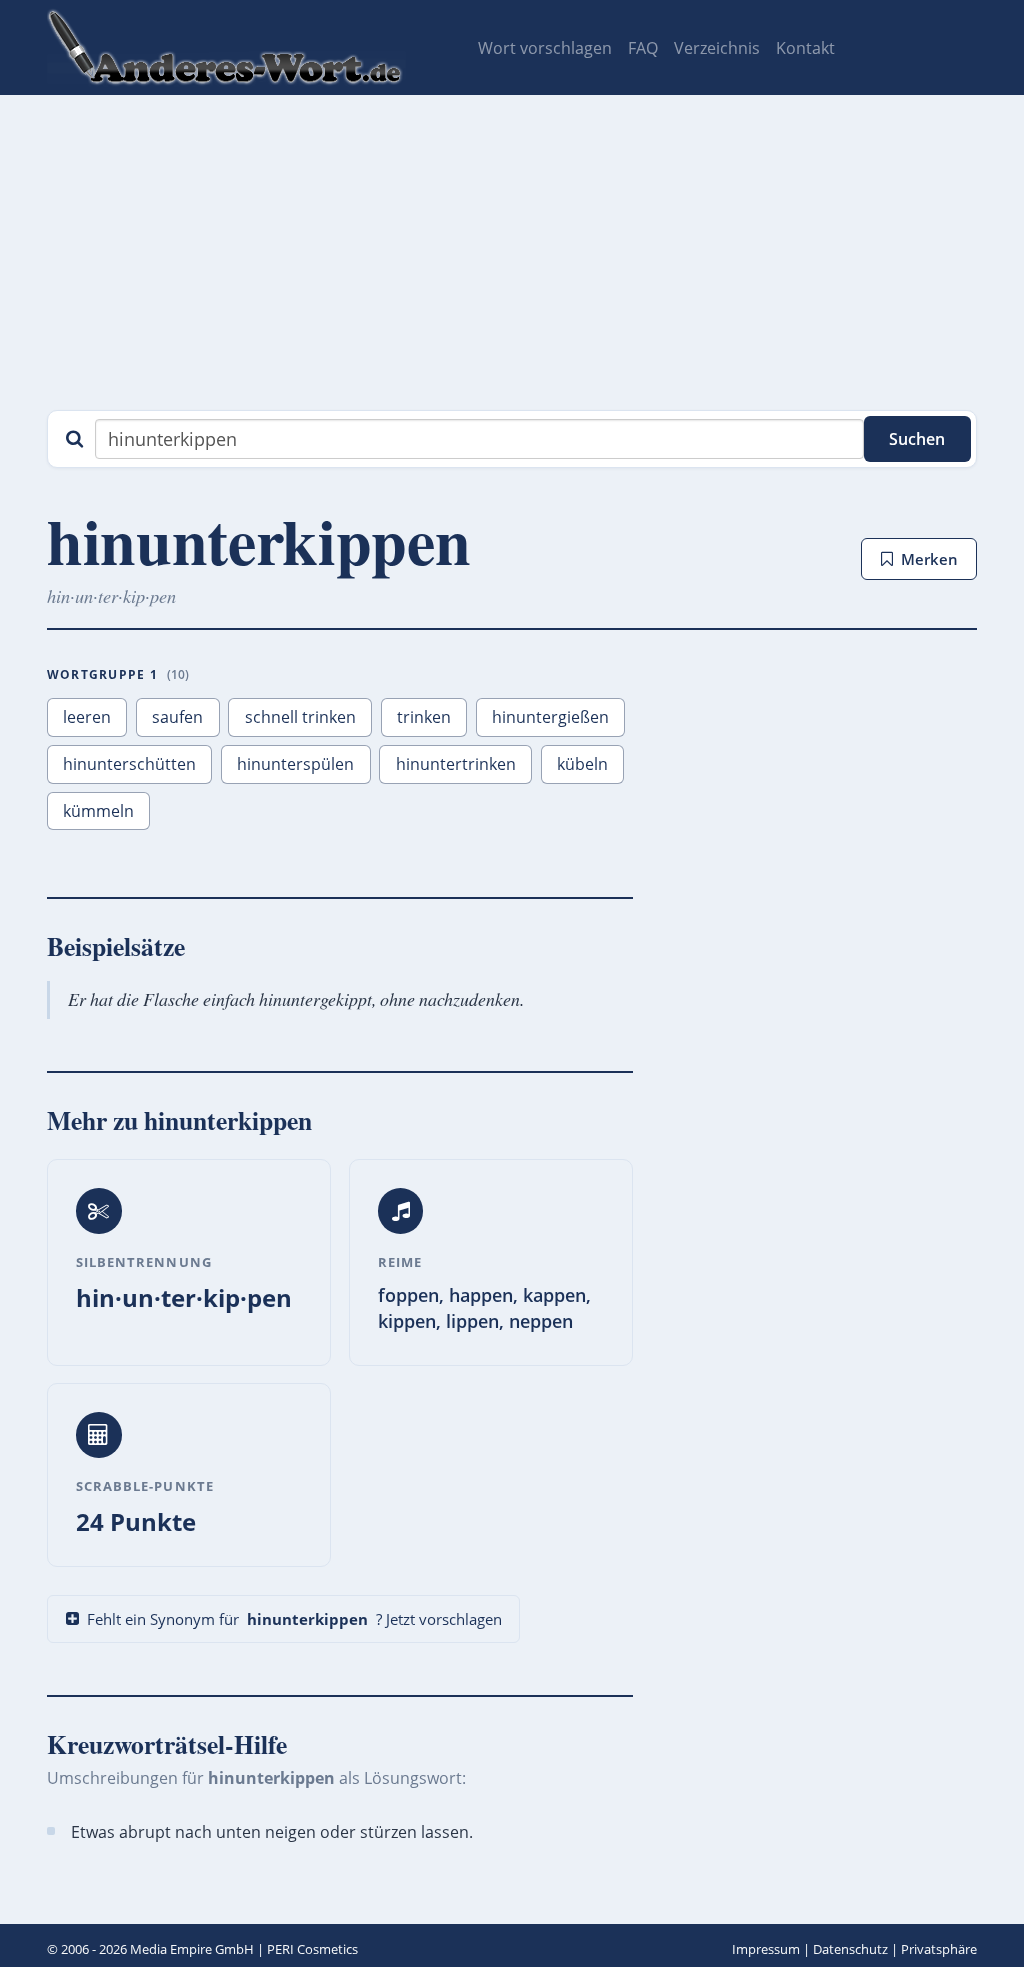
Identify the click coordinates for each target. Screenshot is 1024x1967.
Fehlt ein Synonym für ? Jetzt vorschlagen (294, 1619)
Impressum (766, 1949)
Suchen (917, 439)
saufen (177, 717)
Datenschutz (850, 1949)
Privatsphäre (939, 1949)
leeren (87, 717)
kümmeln (98, 811)
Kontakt (805, 48)
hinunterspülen (295, 764)
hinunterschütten (129, 764)
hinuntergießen (550, 717)
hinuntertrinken (456, 764)
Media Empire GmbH (192, 1949)
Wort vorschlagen (545, 48)
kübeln (582, 764)
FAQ (643, 48)
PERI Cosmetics (312, 1949)
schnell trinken (300, 717)
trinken (424, 717)
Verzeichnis (717, 48)
